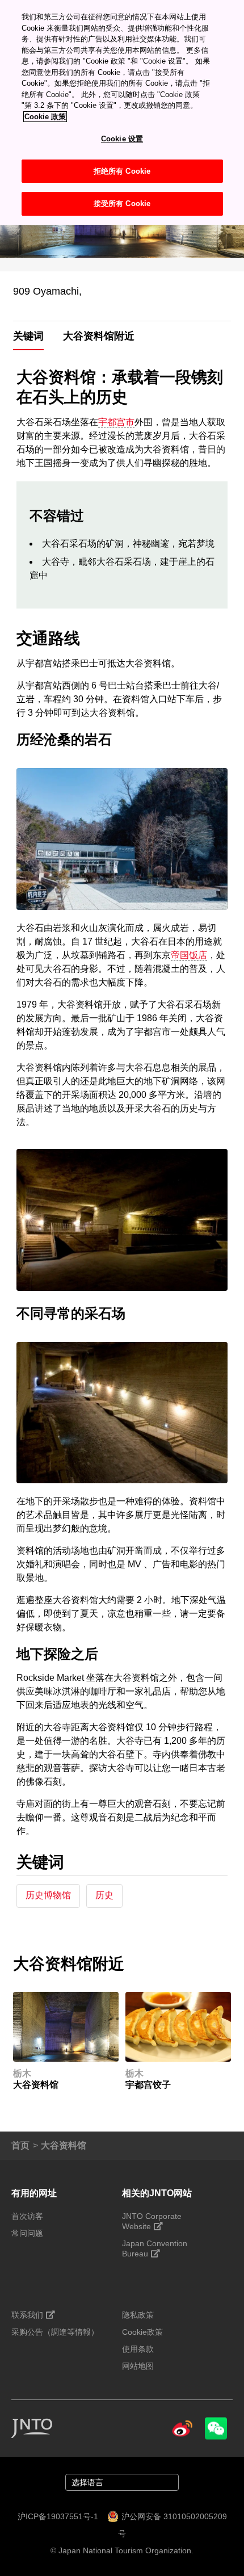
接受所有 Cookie (122, 204)
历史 (104, 1895)
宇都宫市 (116, 422)
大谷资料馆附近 (99, 336)
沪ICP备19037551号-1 (58, 2516)
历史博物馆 (48, 1895)
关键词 (28, 336)
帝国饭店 (189, 955)
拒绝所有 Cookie (122, 171)
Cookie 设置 (122, 139)
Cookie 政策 (45, 117)
